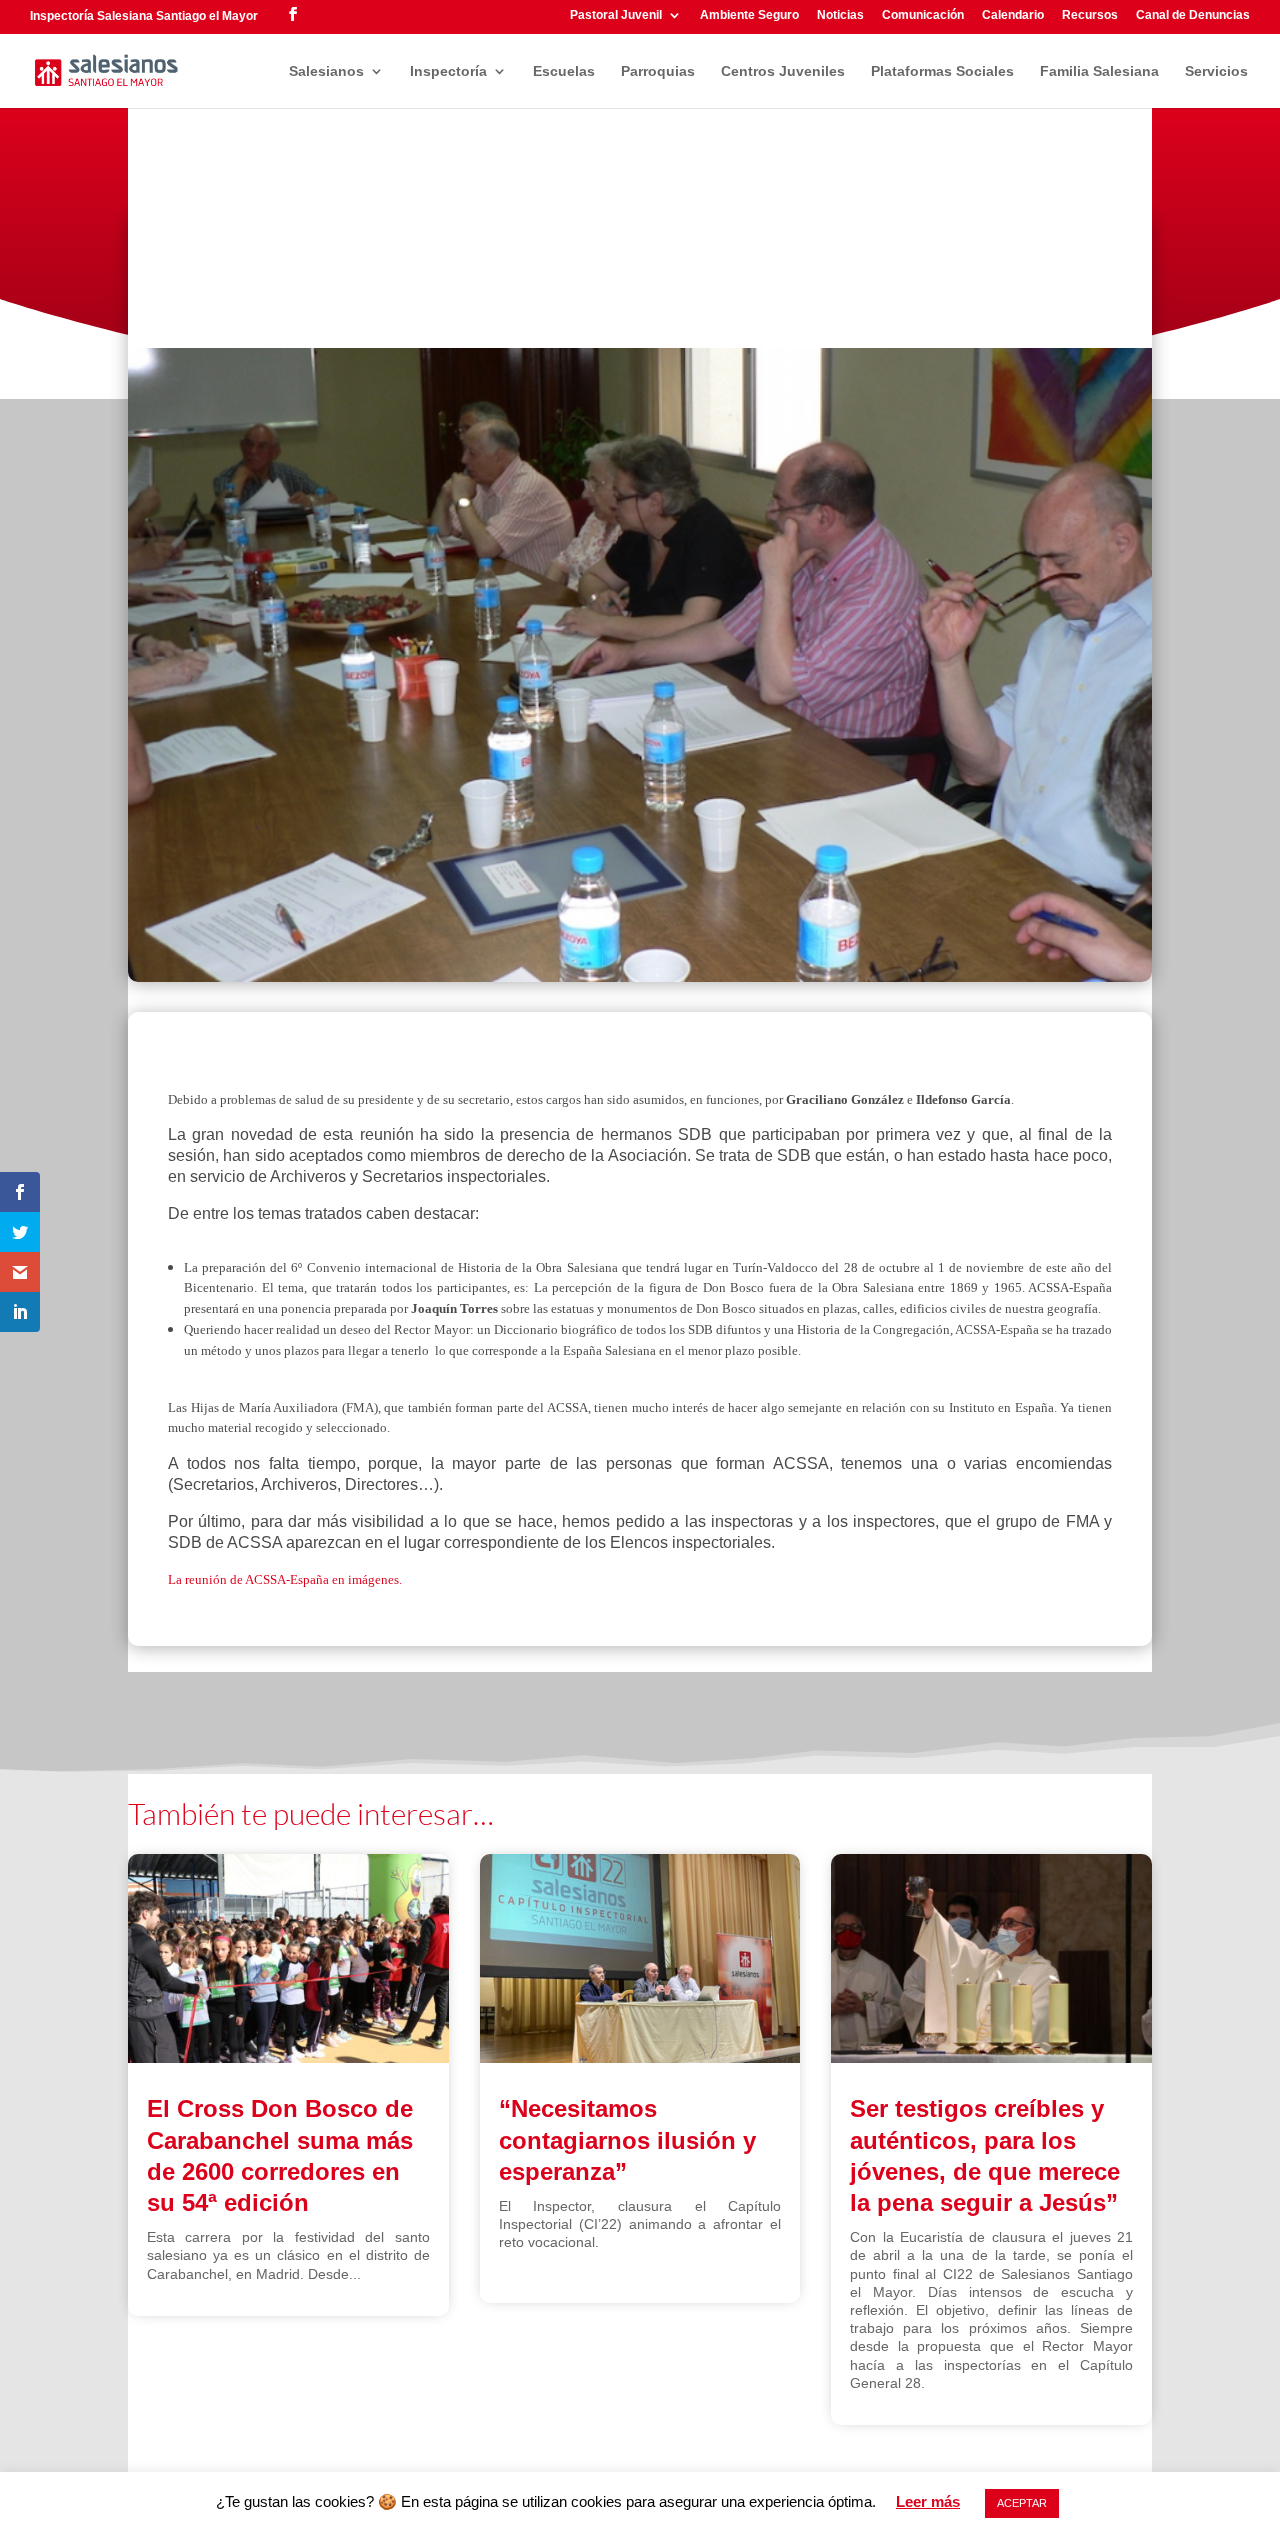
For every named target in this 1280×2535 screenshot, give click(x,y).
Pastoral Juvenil (616, 15)
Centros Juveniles (783, 71)
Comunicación (923, 15)
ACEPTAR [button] (1022, 2503)
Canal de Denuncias (1193, 15)
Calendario (1013, 15)
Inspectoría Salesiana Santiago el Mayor (144, 16)
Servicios (1216, 71)
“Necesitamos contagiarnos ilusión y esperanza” (627, 2139)
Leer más (928, 2501)
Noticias (840, 15)
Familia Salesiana (1099, 71)
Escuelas (564, 71)
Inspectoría (448, 71)
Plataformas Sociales (942, 71)
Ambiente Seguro (749, 15)
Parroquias (658, 71)
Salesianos (326, 71)
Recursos (1090, 15)
